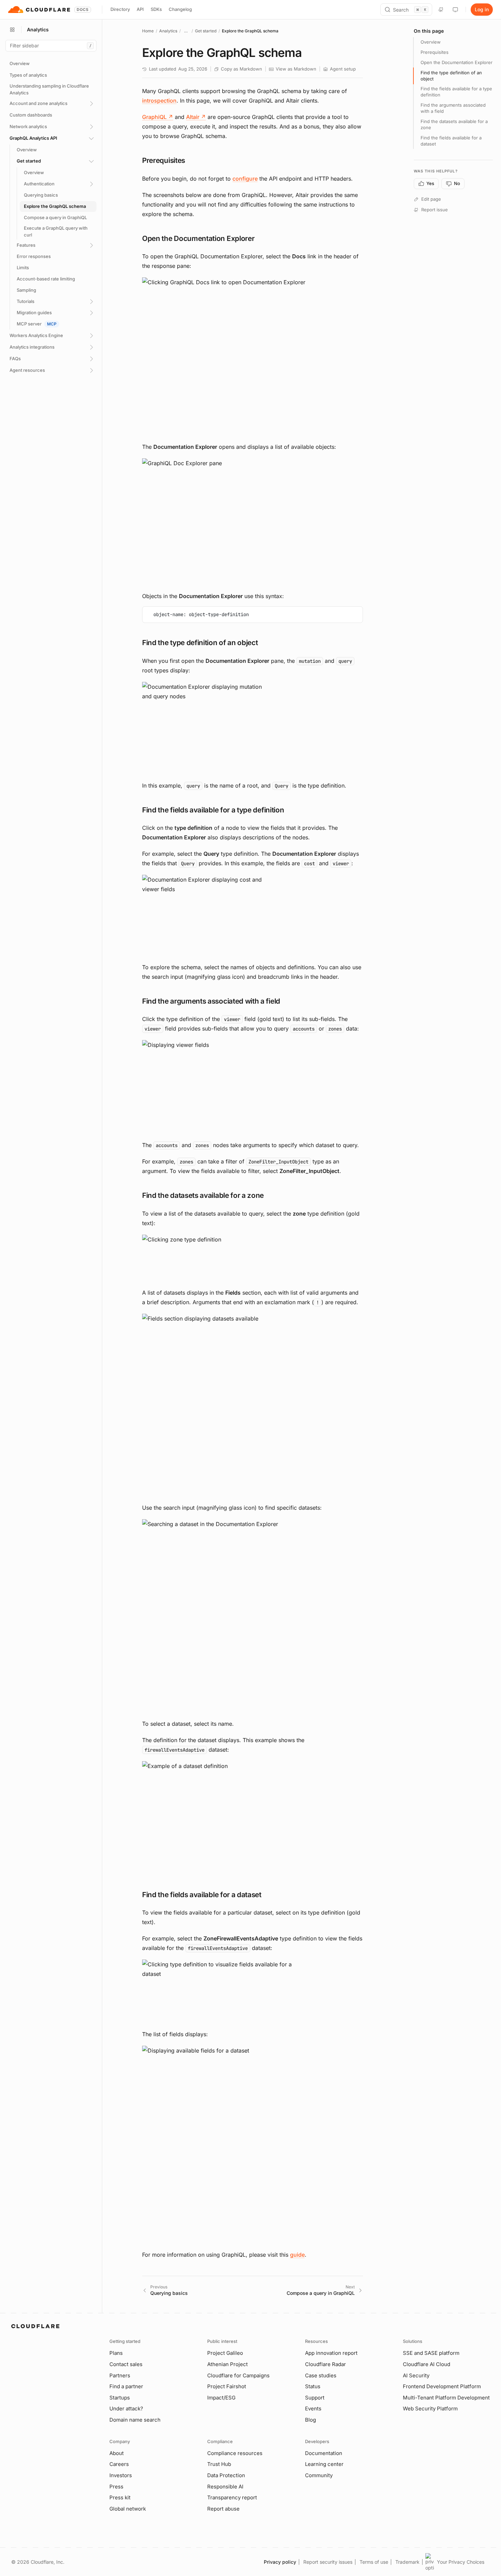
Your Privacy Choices (461, 2562)
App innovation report (331, 2353)
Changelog (180, 9)
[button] (253, 356)
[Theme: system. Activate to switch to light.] (455, 10)
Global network (128, 2509)
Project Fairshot (227, 2386)
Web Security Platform (430, 2409)
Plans (116, 2353)
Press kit (120, 2497)
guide (297, 2255)
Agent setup (343, 69)
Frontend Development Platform (442, 2386)
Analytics (168, 31)
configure (245, 179)
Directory (120, 9)
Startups (120, 2398)
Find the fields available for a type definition (456, 92)
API (140, 9)
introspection (159, 101)
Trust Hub (219, 2464)
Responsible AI (225, 2487)
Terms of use (374, 2562)
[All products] (12, 30)
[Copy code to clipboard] (355, 614)
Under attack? (126, 2409)
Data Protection (226, 2475)
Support (315, 2398)
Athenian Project (227, 2364)
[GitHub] (441, 10)
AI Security (416, 2375)
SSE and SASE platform (431, 2353)
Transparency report (232, 2497)
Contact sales (126, 2364)
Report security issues (328, 2562)
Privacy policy (280, 2562)
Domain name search (135, 2420)
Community (319, 2475)
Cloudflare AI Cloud (427, 2364)
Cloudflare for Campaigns (238, 2375)
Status (313, 2386)
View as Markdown (296, 69)
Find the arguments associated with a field (453, 108)
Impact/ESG (221, 2398)
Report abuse (223, 2509)
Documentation (324, 2453)
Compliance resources (235, 2453)
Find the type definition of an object (451, 76)
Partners (120, 2375)
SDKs (156, 9)
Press (116, 2487)
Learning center (324, 2464)
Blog (310, 2420)
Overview (431, 42)
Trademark (407, 2562)
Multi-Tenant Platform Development (446, 2398)
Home (148, 31)
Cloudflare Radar (325, 2364)
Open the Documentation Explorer (457, 62)
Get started (206, 31)
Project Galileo (225, 2353)
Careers (119, 2464)
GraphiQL (158, 117)
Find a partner (126, 2386)
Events (313, 2409)
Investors (121, 2475)
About (117, 2453)
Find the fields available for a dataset (451, 141)
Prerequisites (435, 52)
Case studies (321, 2375)
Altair (196, 117)
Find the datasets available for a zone (454, 124)
